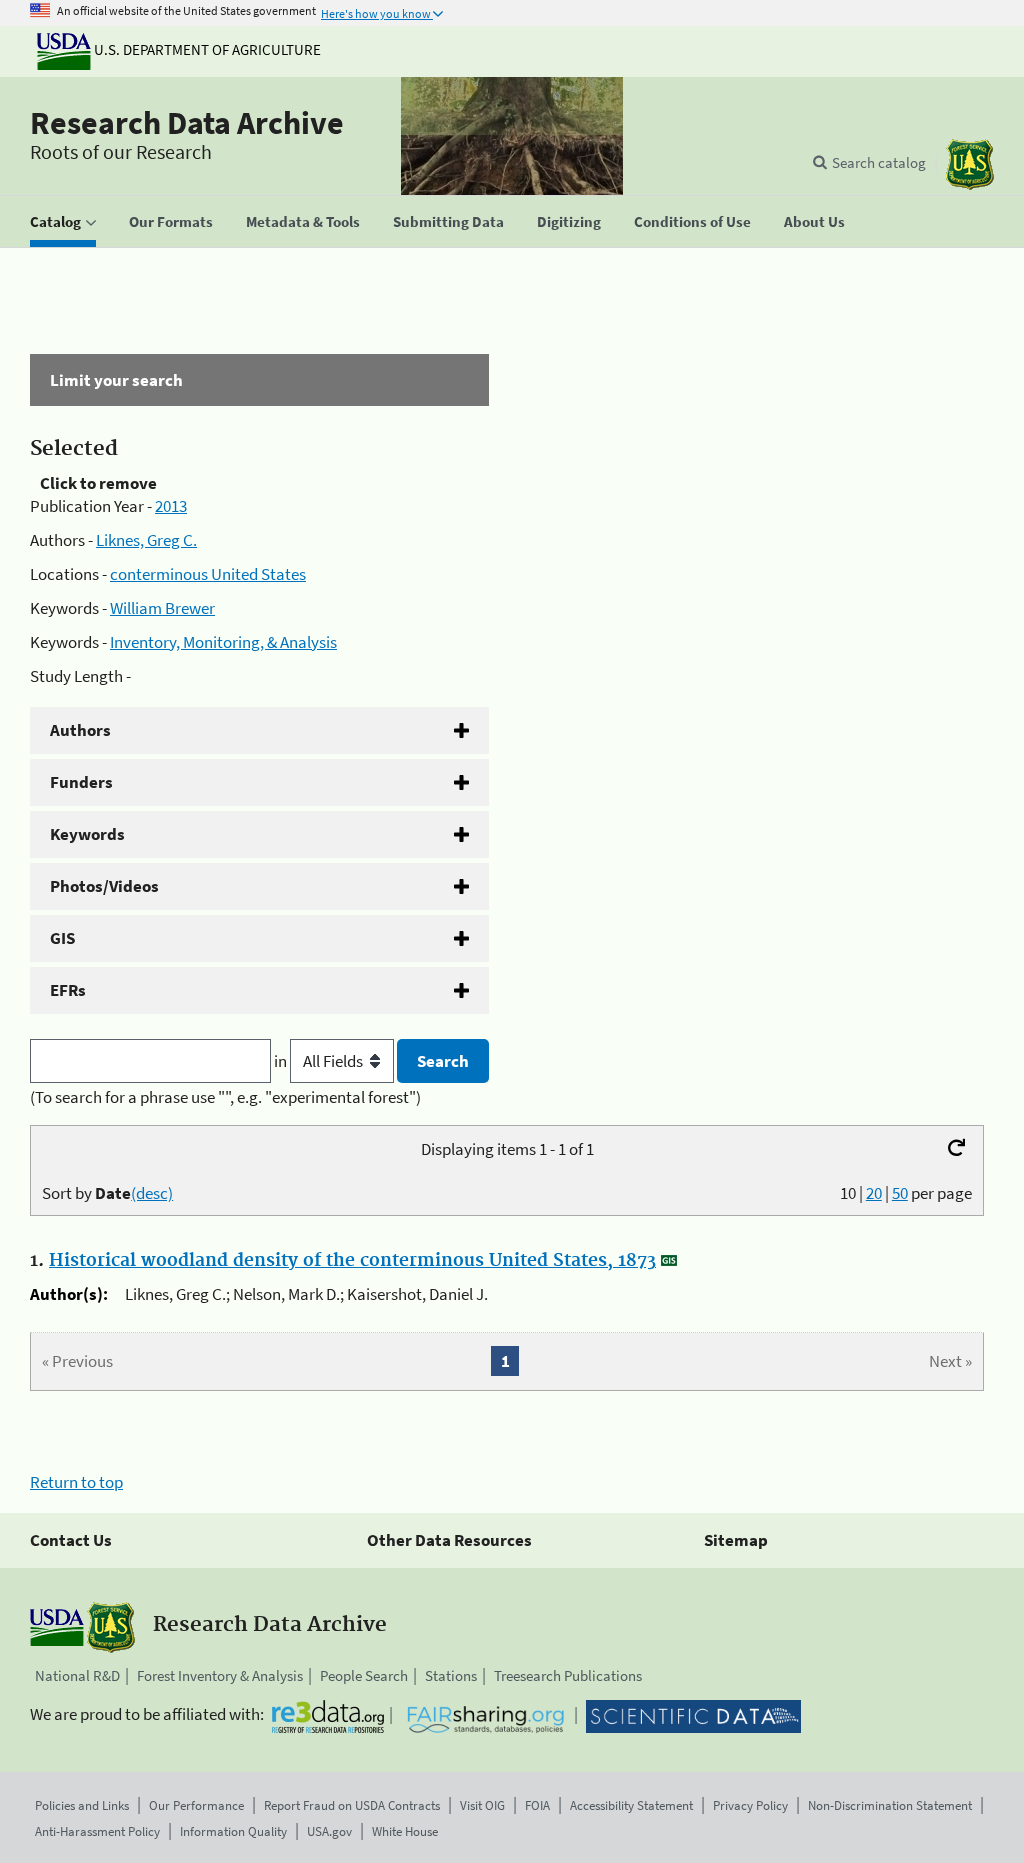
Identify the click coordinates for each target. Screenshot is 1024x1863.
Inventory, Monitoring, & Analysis (223, 642)
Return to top (76, 1482)
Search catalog (879, 162)
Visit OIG (482, 1805)
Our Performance (196, 1805)
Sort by (107, 1193)
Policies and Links (82, 1805)
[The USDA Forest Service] (970, 164)
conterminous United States (208, 574)
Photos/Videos (104, 886)
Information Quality (233, 1831)
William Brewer (162, 608)
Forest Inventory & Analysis (220, 1675)
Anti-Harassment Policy (97, 1831)
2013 (171, 506)
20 (874, 1193)
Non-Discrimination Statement (890, 1805)
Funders (81, 782)
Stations (451, 1675)
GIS (62, 938)
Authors (80, 730)
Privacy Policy (750, 1805)
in (282, 1061)
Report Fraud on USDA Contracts (352, 1805)
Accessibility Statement (631, 1805)
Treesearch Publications (568, 1675)
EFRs (68, 990)
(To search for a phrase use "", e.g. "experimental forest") (225, 1097)
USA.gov (329, 1831)
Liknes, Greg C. (146, 540)
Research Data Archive (187, 123)
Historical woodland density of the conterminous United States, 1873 (352, 1261)
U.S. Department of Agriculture (206, 49)
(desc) (152, 1193)
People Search (364, 1675)
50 (900, 1193)
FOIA (537, 1805)
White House (405, 1831)
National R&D (77, 1675)
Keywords (87, 834)
